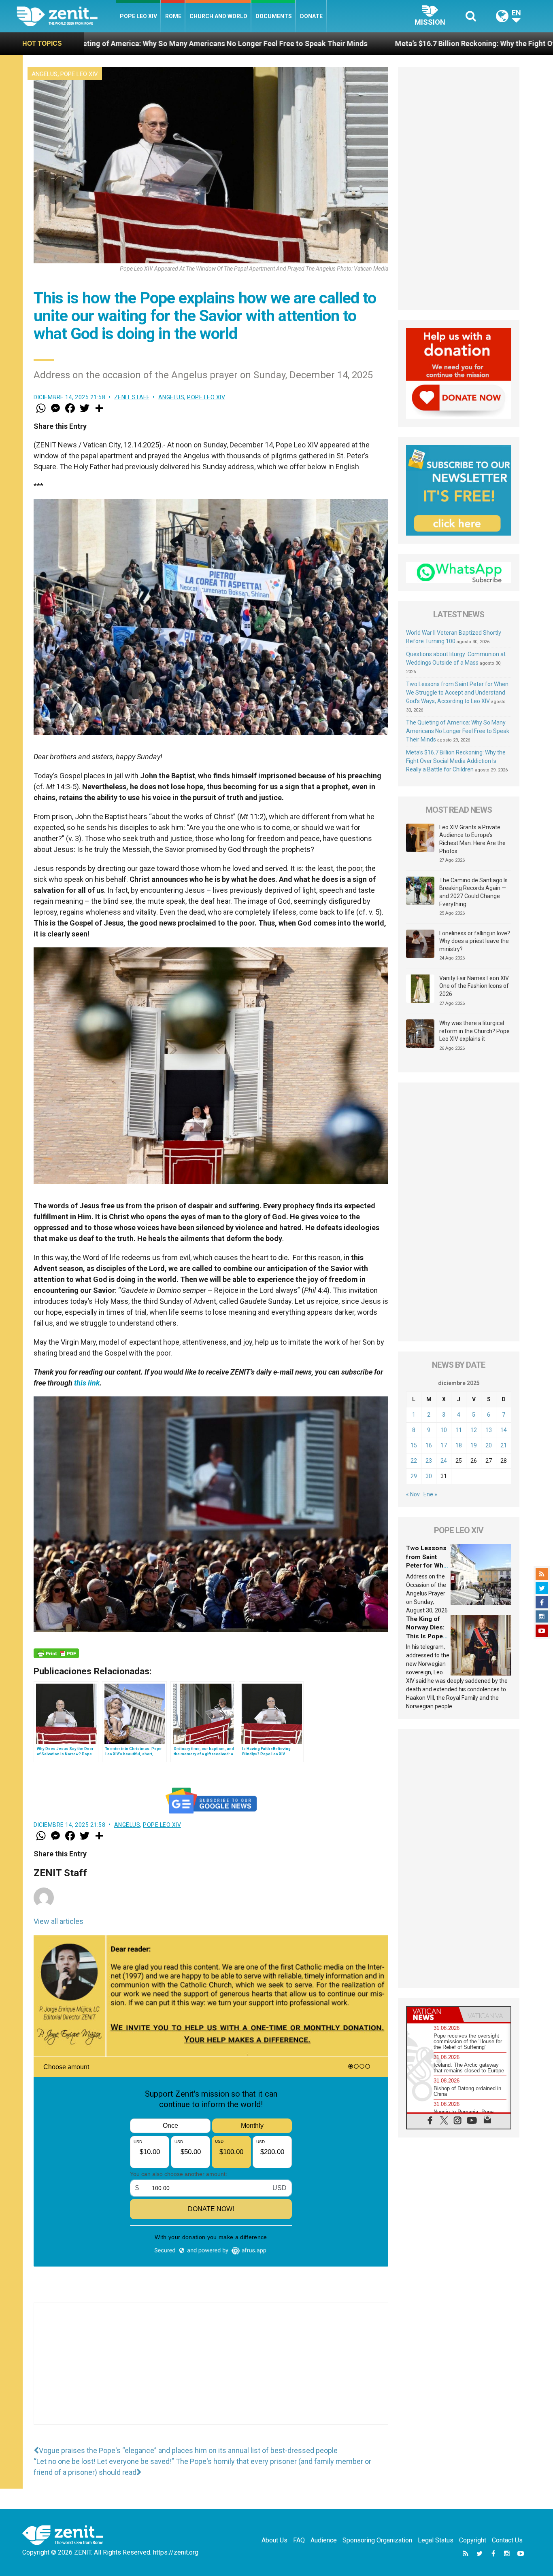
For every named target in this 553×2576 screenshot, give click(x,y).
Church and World (218, 16)
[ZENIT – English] (66, 16)
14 (504, 1430)
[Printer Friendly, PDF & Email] (56, 1653)
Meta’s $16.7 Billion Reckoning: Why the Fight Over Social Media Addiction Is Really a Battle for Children (456, 761)
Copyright (473, 2540)
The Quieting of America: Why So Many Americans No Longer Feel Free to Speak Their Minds (458, 731)
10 (444, 1430)
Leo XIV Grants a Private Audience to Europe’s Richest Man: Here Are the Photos (472, 839)
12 (474, 1430)
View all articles (58, 1921)
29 (414, 1476)
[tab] (433, 2014)
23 (429, 1461)
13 (489, 1430)
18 (459, 1445)
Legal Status (436, 2540)
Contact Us (507, 2540)
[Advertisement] (211, 2372)
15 (414, 1445)
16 (429, 1445)
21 (504, 1445)
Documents (274, 16)
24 (444, 1461)
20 (489, 1445)
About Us (274, 2540)
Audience (324, 2540)
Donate (311, 16)
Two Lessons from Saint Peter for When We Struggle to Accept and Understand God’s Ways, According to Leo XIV (457, 693)
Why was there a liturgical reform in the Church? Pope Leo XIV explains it (474, 1031)
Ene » (430, 1494)
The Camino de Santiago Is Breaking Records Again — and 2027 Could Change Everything (473, 892)
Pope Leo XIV (138, 16)
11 (459, 1430)
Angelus (45, 74)
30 (429, 1476)
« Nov (413, 1494)
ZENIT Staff (132, 397)
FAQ (299, 2540)
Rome (173, 16)
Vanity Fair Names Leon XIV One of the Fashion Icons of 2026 (474, 986)
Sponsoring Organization (377, 2540)
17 (444, 1445)
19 (474, 1445)
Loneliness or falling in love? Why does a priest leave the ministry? (475, 941)
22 (414, 1461)
